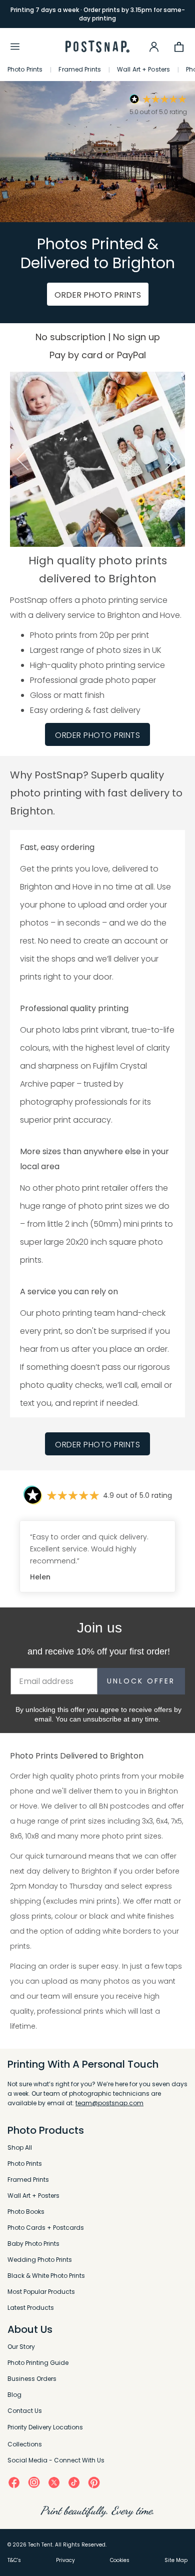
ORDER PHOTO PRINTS (98, 295)
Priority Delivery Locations (45, 2427)
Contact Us (25, 2411)
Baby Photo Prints (33, 2244)
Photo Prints (25, 70)
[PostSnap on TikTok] (74, 2482)
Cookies (120, 2560)
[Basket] (179, 47)
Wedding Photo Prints (40, 2260)
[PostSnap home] (97, 47)
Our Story (21, 2347)
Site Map (176, 2560)
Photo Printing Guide (38, 2363)
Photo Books (26, 2212)
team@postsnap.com (109, 2103)
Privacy (65, 2560)
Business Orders (32, 2379)
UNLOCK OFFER (141, 1681)
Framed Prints (80, 70)
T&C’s (14, 2560)
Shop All (20, 2148)
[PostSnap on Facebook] (14, 2482)
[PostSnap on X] (54, 2482)
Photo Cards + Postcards (46, 2228)
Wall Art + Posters (143, 70)
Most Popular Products (41, 2292)
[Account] (154, 47)
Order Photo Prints (97, 1445)
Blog (14, 2395)
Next (174, 459)
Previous (21, 459)
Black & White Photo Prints (46, 2276)
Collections (25, 2444)
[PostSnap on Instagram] (34, 2482)
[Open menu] (15, 47)
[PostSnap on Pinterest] (94, 2482)
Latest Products (31, 2308)
